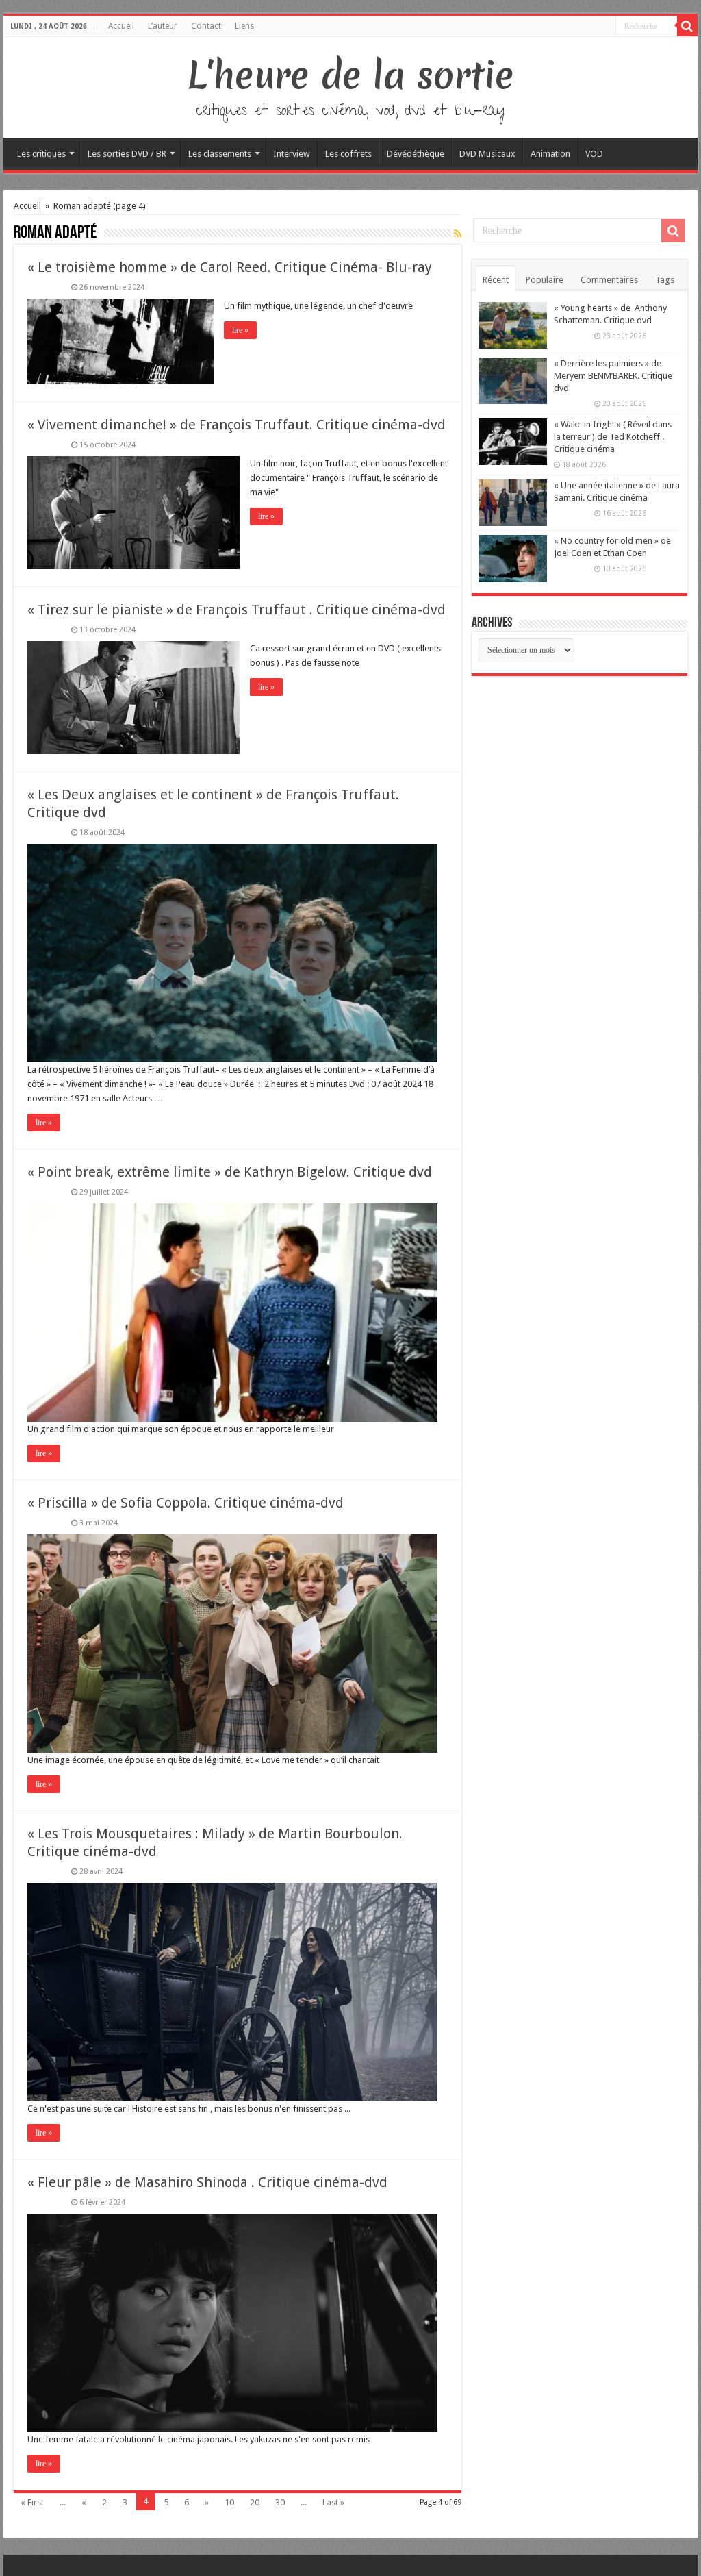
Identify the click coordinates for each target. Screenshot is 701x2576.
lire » (240, 330)
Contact (206, 26)
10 (229, 2502)
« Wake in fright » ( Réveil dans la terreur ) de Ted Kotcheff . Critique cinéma (613, 437)
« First (32, 2502)
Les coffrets (348, 154)
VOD (594, 154)
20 (255, 2502)
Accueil (121, 26)
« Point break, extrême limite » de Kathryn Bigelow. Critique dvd (230, 1172)
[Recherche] (687, 26)
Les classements (220, 154)
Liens (244, 26)
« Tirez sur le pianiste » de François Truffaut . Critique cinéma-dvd (237, 610)
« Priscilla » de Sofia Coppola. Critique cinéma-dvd (186, 1503)
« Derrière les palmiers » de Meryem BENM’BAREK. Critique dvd (613, 376)
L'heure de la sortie (351, 75)
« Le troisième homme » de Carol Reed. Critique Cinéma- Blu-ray (230, 267)
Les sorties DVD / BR (127, 154)
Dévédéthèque (416, 154)
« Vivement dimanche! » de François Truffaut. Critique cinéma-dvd (237, 425)
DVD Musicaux (487, 154)
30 (280, 2502)
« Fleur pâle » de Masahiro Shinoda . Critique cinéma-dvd (207, 2182)
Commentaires (609, 280)
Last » (333, 2502)
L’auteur (163, 26)
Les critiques (41, 154)
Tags (665, 280)
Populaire (545, 280)
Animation (550, 154)
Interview (292, 154)
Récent (496, 280)
